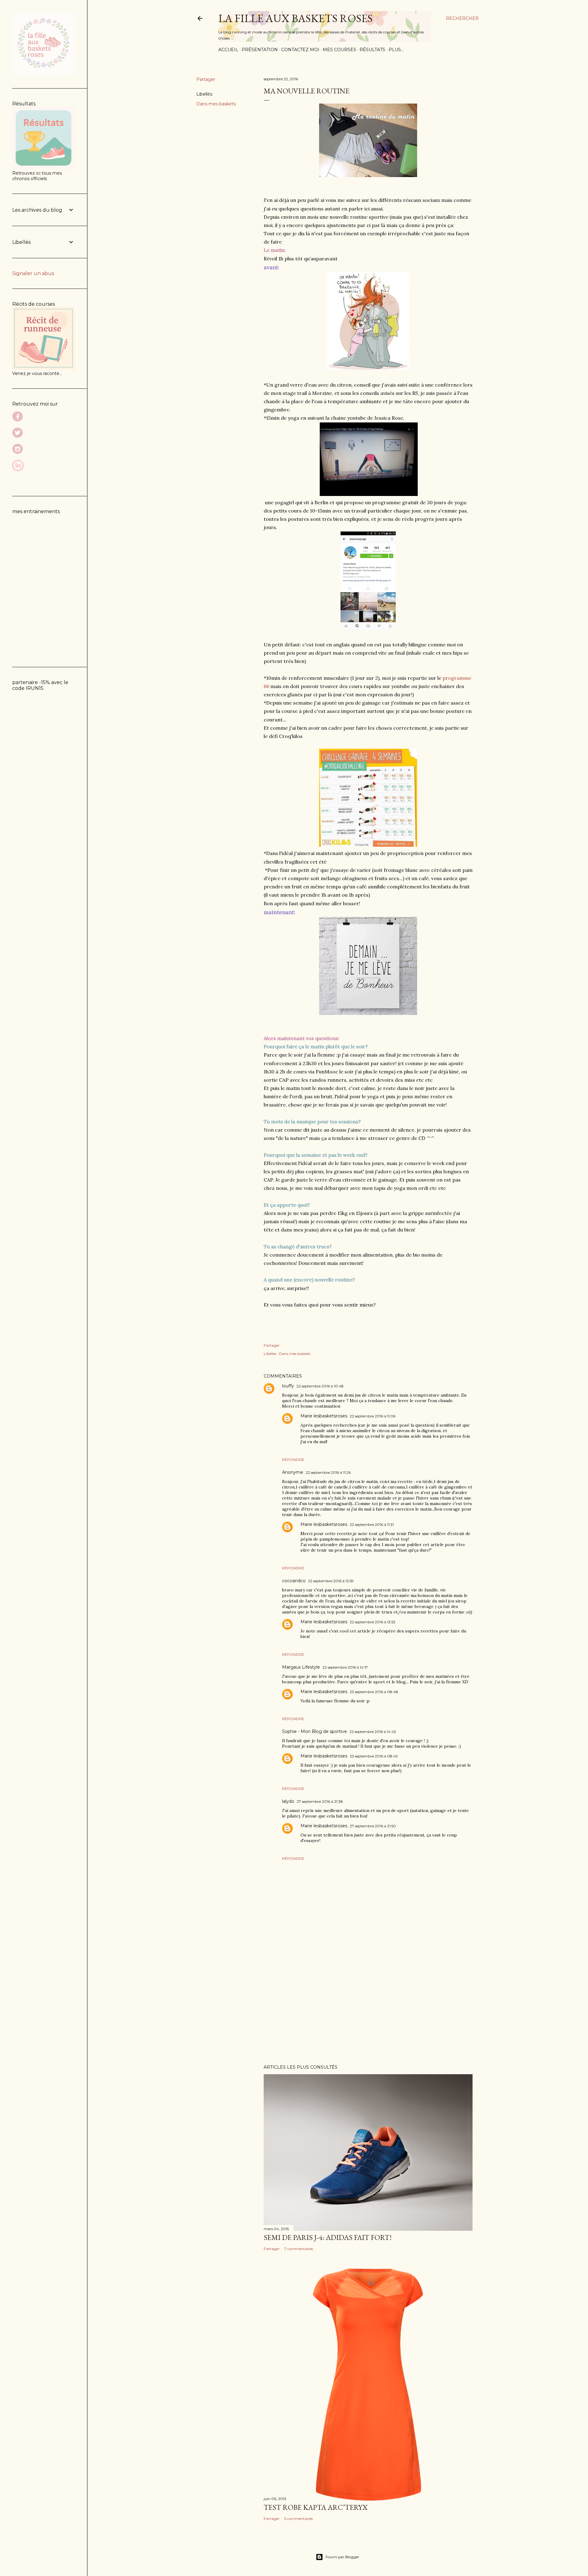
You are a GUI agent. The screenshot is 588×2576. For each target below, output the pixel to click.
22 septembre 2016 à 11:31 (372, 1524)
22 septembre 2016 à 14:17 (345, 1667)
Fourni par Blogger (342, 2557)
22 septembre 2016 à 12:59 (331, 1581)
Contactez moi (300, 50)
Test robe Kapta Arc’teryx (316, 2507)
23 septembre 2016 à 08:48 (374, 1692)
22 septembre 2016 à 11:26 (328, 1472)
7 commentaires (299, 2249)
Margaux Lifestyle (301, 1667)
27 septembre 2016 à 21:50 (373, 1826)
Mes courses (339, 50)
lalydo (288, 1801)
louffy (288, 1386)
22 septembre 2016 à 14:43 (373, 1732)
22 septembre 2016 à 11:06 (373, 1416)
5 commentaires (298, 2519)
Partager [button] (206, 79)
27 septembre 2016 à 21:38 (320, 1801)
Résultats (372, 50)
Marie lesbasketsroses (324, 1416)
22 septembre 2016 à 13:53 (373, 1622)
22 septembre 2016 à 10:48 (320, 1386)
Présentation (260, 50)
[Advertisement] (368, 2006)
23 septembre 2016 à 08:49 (374, 1756)
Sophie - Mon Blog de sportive (315, 1731)
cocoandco (294, 1581)
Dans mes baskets (216, 104)
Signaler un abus (33, 273)
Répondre (293, 1460)
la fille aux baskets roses (296, 18)
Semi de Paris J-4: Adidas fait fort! (328, 2237)
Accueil (228, 50)
